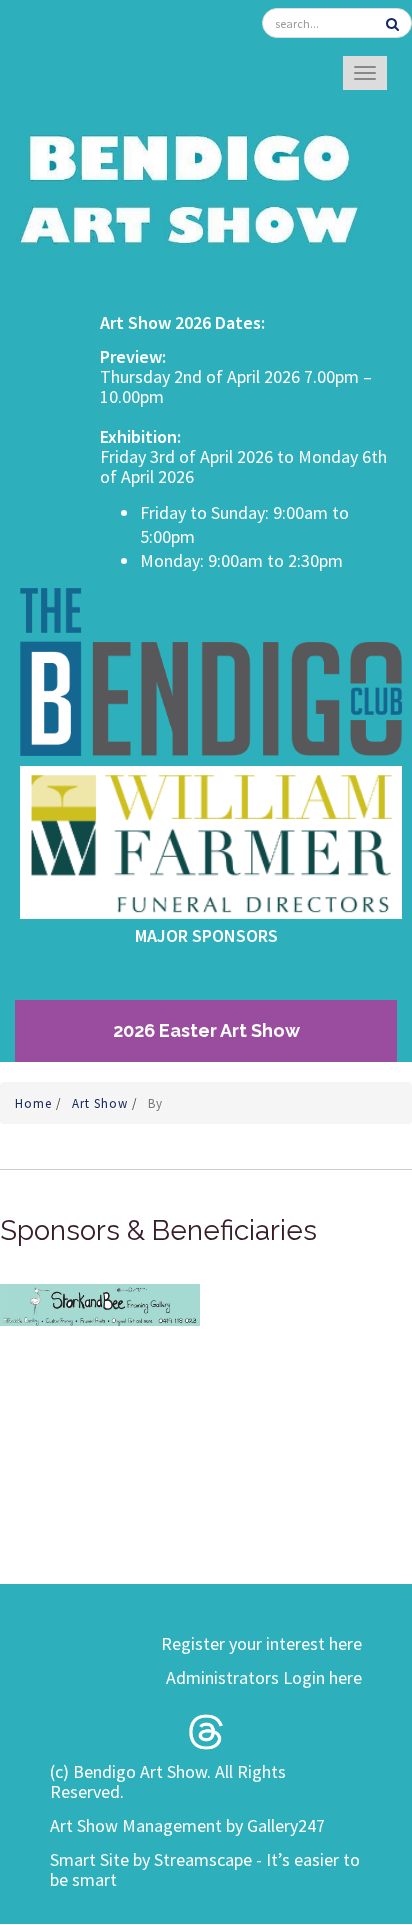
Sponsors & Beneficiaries (158, 1230)
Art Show (102, 1103)
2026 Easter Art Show (206, 1030)
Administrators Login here (264, 1677)
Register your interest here (261, 1643)
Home (35, 1103)
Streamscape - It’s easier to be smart (205, 1869)
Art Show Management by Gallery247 (187, 1825)
